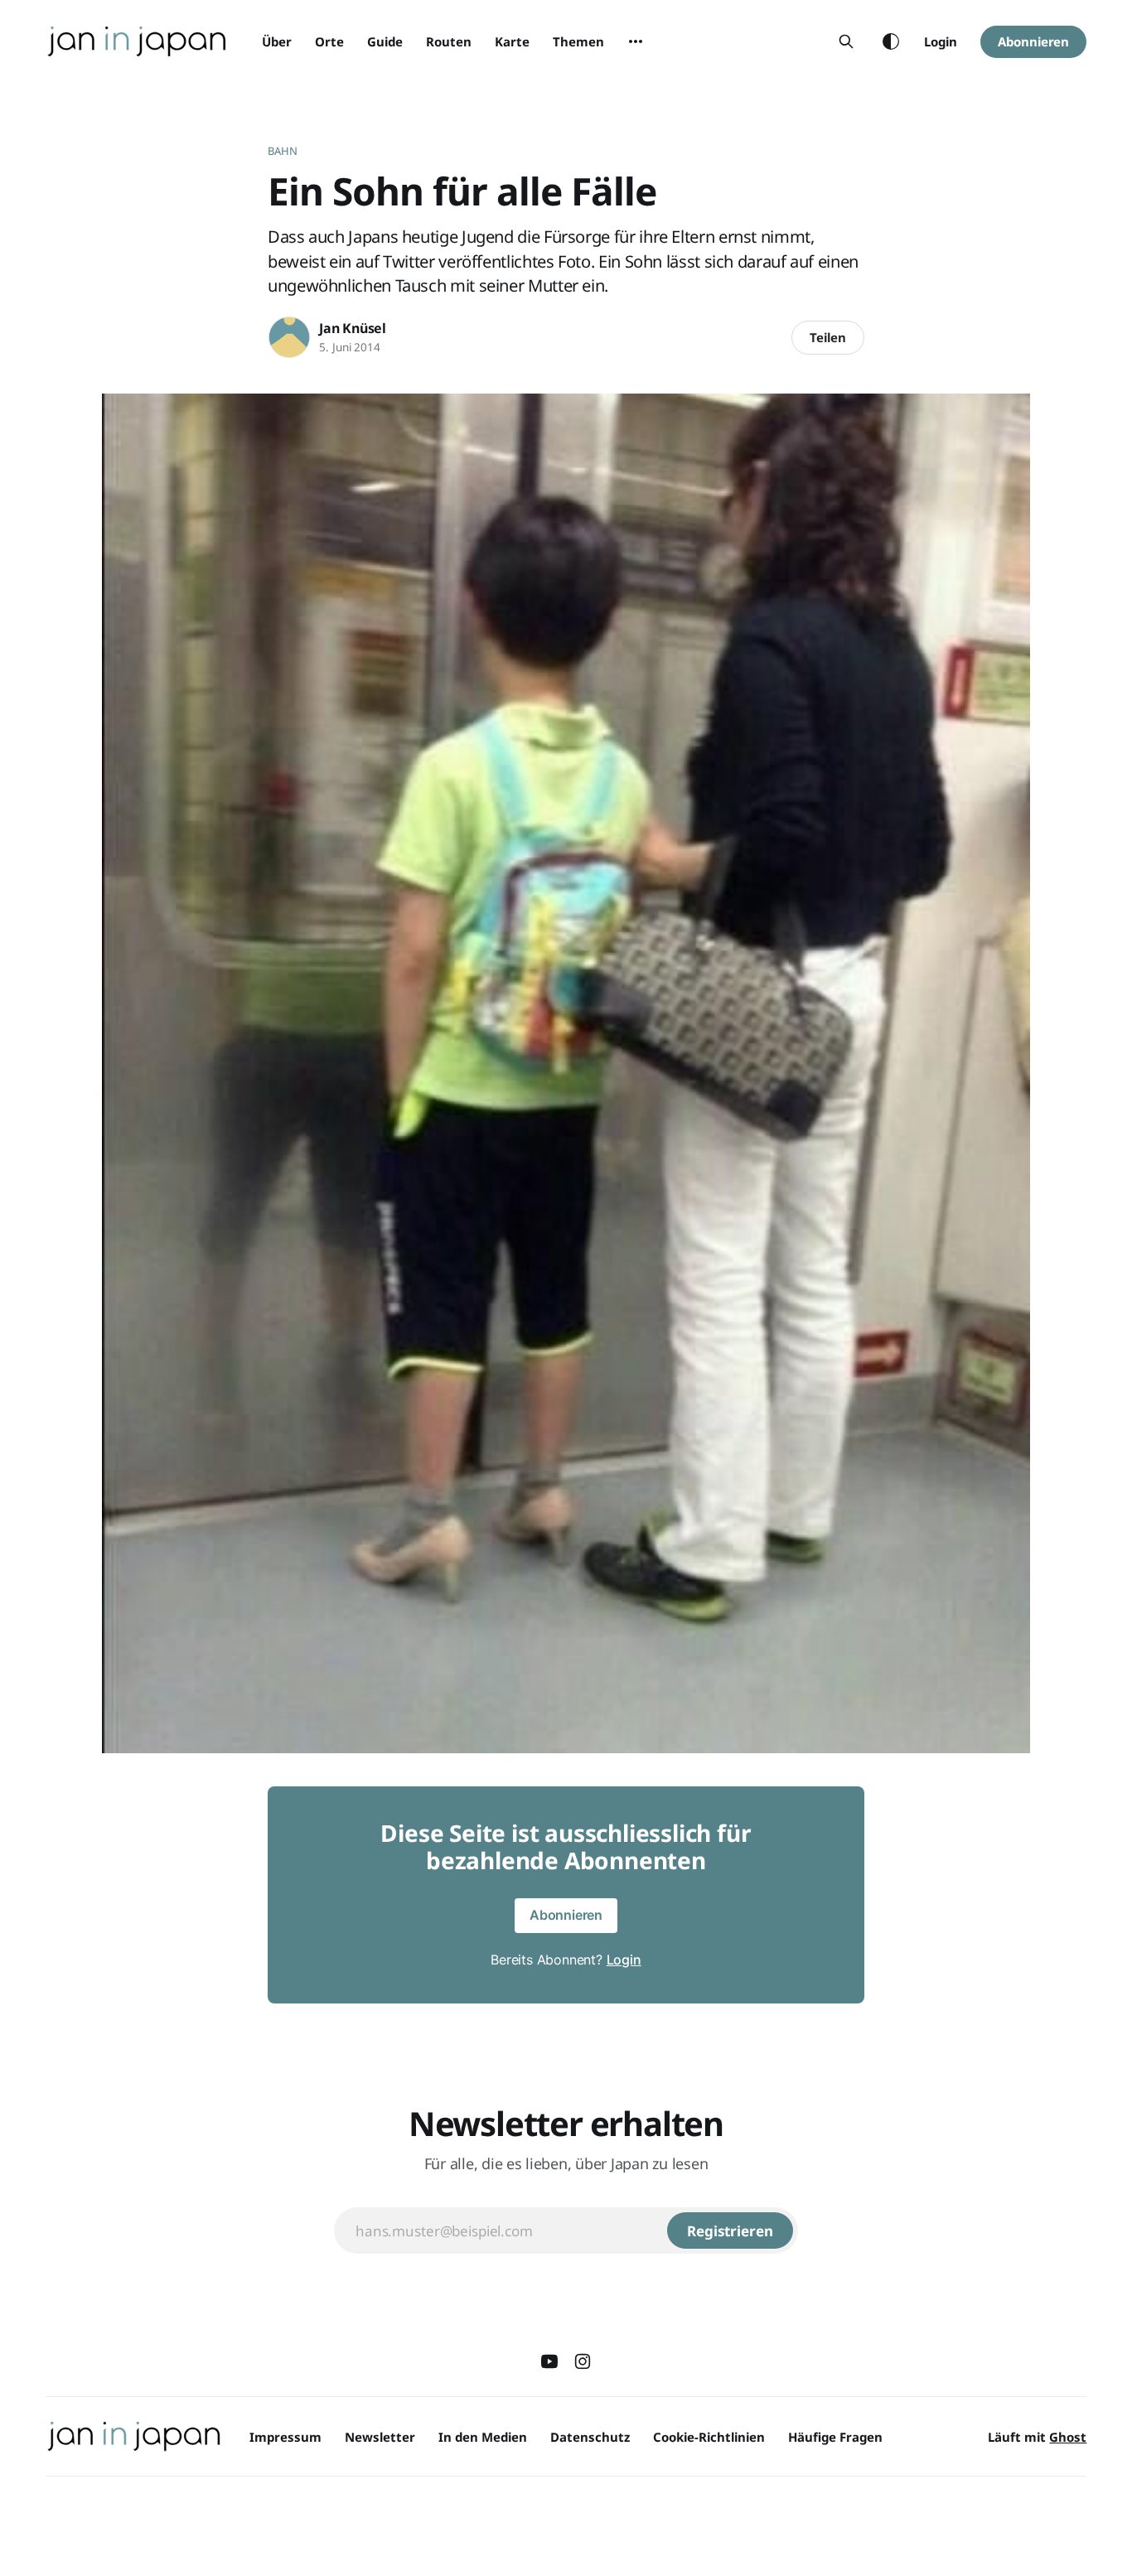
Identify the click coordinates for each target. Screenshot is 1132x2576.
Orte (329, 41)
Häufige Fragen (835, 2437)
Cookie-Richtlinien (709, 2437)
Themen (578, 41)
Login (941, 41)
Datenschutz (590, 2437)
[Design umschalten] (891, 41)
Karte (512, 41)
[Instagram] (583, 2361)
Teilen (828, 337)
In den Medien (483, 2437)
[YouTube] (549, 2361)
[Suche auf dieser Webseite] (846, 41)
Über (277, 41)
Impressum (285, 2437)
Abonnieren (1033, 41)
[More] (636, 41)
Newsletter (380, 2437)
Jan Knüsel (353, 328)
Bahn (283, 151)
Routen (449, 41)
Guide (385, 41)
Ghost (1068, 2437)
